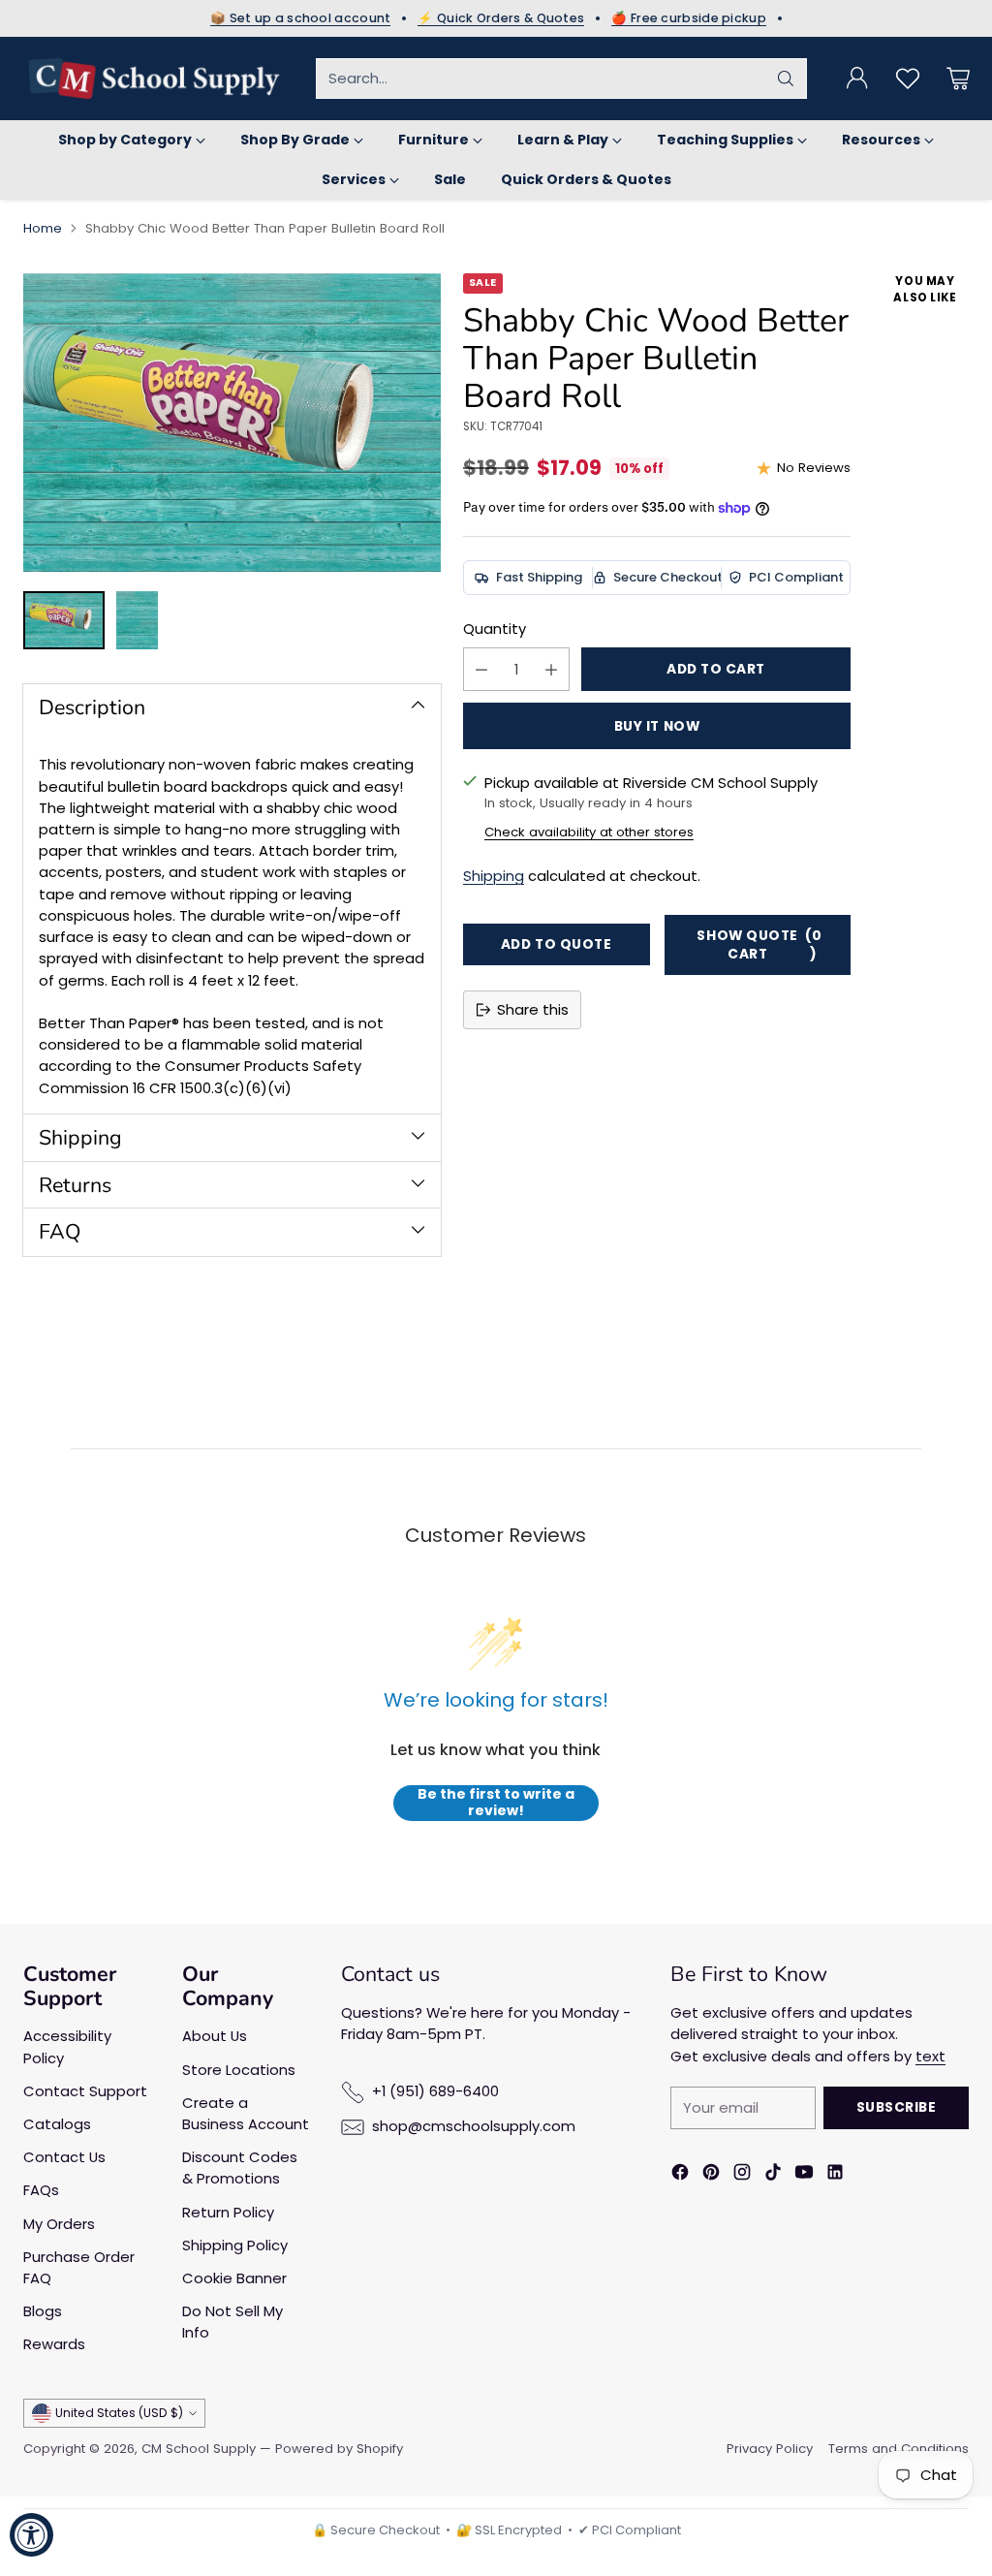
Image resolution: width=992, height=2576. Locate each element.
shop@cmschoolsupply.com (474, 2126)
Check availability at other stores (589, 832)
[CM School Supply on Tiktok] (773, 2175)
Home (43, 228)
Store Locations (239, 2070)
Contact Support (85, 2091)
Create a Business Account (246, 2113)
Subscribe (897, 2107)
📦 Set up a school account (301, 18)
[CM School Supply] (154, 79)
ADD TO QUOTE (557, 944)
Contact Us (64, 2157)
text (930, 2056)
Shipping (494, 876)
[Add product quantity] (551, 669)
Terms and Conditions (899, 2449)
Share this (533, 1009)
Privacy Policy (770, 2449)
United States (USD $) (119, 2413)
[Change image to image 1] (64, 620)
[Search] (786, 79)
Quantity (495, 628)
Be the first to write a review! (496, 1803)
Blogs (43, 2311)
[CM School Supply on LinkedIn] (835, 2175)
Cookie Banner (234, 2278)
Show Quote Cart (759, 945)
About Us (215, 2036)
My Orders (59, 2224)
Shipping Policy (235, 2245)
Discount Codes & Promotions (240, 2168)
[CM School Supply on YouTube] (804, 2175)
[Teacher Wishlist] (908, 79)
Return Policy (228, 2212)
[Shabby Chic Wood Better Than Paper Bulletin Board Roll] (232, 423)
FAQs (41, 2190)
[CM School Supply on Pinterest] (711, 2175)
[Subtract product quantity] (481, 669)
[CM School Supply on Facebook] (680, 2175)
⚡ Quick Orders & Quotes (501, 18)
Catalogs (57, 2124)
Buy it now (657, 726)
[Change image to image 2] (137, 620)
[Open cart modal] (958, 79)
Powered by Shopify (339, 2449)
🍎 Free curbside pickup (689, 18)
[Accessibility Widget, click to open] (31, 2535)
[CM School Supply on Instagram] (742, 2175)
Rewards (54, 2344)
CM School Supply (199, 2449)
